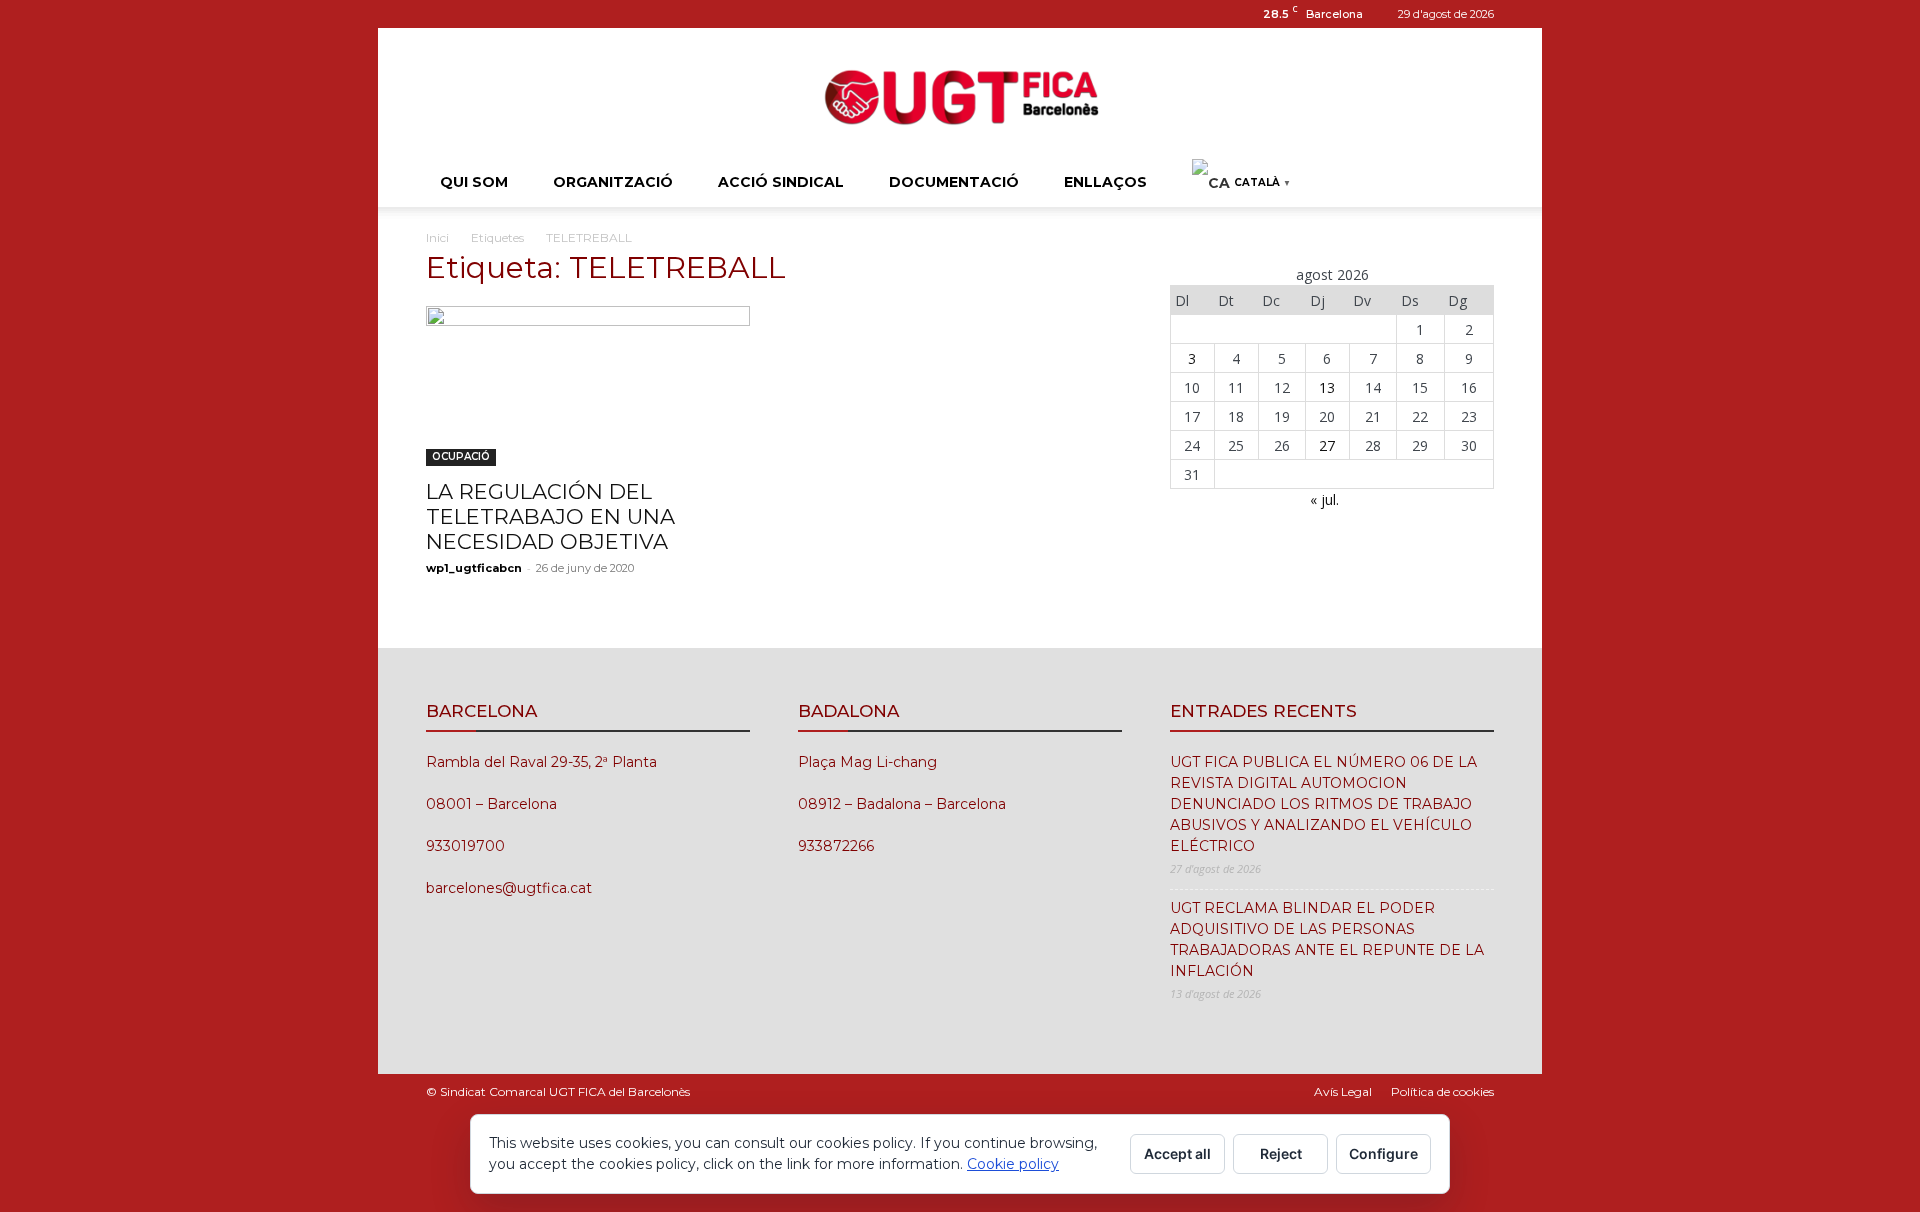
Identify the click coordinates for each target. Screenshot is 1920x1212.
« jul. (1324, 499)
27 (1327, 445)
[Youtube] (507, 14)
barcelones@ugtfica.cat (509, 888)
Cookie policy (1013, 1164)
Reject (1281, 1153)
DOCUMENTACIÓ (954, 182)
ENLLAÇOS (1105, 182)
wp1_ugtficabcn (474, 568)
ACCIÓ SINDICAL (781, 182)
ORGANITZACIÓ (613, 182)
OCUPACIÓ (461, 456)
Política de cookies (1442, 1091)
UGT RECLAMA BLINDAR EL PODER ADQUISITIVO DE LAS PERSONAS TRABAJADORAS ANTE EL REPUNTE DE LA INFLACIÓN (1327, 939)
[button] (1470, 183)
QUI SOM (474, 182)
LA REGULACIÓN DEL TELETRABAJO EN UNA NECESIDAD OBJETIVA (550, 516)
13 (1327, 387)
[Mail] (474, 14)
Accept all (1177, 1153)
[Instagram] (441, 14)
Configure (1383, 1153)
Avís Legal (1343, 1091)
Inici (437, 237)
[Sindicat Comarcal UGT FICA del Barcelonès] (960, 94)
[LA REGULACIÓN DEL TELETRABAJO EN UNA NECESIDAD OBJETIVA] (588, 386)
